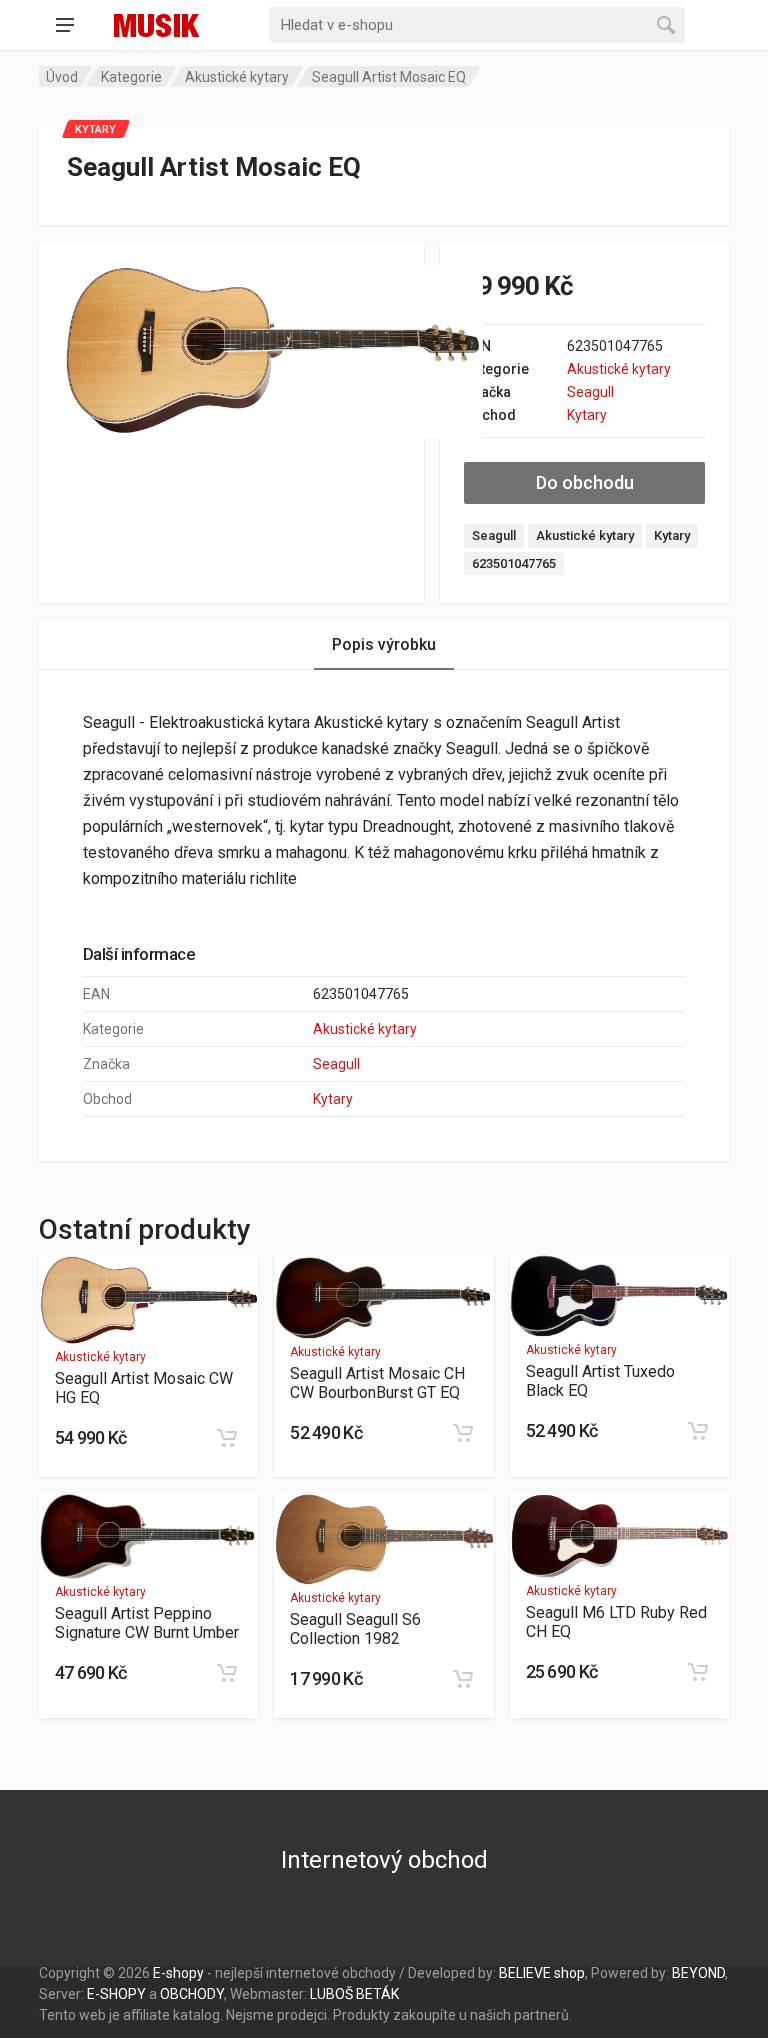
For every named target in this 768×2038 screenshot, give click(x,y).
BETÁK (377, 1994)
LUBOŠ (331, 1994)
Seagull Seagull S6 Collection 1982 (355, 1629)
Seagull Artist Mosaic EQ (389, 77)
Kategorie (131, 77)
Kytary (587, 415)
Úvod (62, 77)
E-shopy (178, 1973)
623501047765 (514, 563)
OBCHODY (192, 1994)
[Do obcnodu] (227, 1438)
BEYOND (698, 1973)
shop (569, 1973)
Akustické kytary (237, 77)
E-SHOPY (116, 1994)
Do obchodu (585, 482)
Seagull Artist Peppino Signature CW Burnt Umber (147, 1623)
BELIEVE (525, 1973)
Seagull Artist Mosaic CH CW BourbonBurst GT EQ (377, 1383)
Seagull (590, 392)
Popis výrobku (384, 644)
